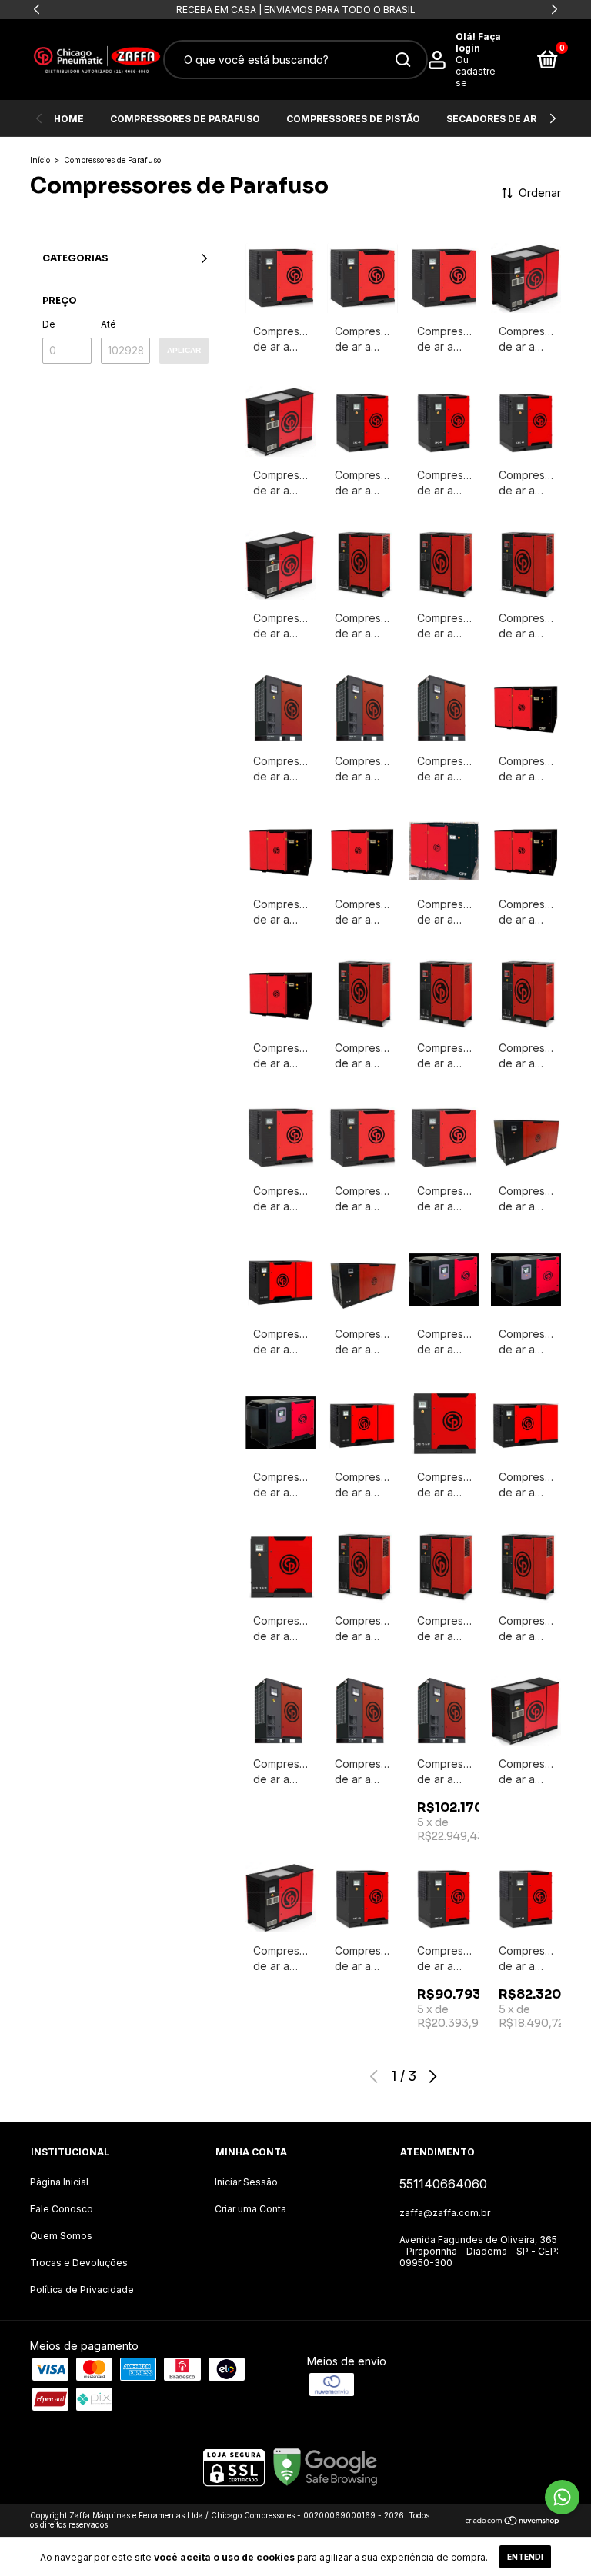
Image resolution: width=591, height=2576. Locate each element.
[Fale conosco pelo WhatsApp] (562, 2497)
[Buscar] (402, 60)
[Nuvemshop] (513, 2522)
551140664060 (443, 2184)
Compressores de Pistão (353, 119)
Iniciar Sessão (246, 2182)
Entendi (525, 2557)
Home (69, 119)
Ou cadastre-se (478, 71)
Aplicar (184, 350)
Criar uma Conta (250, 2209)
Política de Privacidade (82, 2290)
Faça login (478, 42)
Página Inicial (59, 2182)
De (49, 324)
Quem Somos (61, 2236)
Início (40, 160)
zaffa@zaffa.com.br (445, 2213)
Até (109, 324)
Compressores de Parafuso (185, 119)
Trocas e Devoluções (79, 2263)
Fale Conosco (62, 2209)
